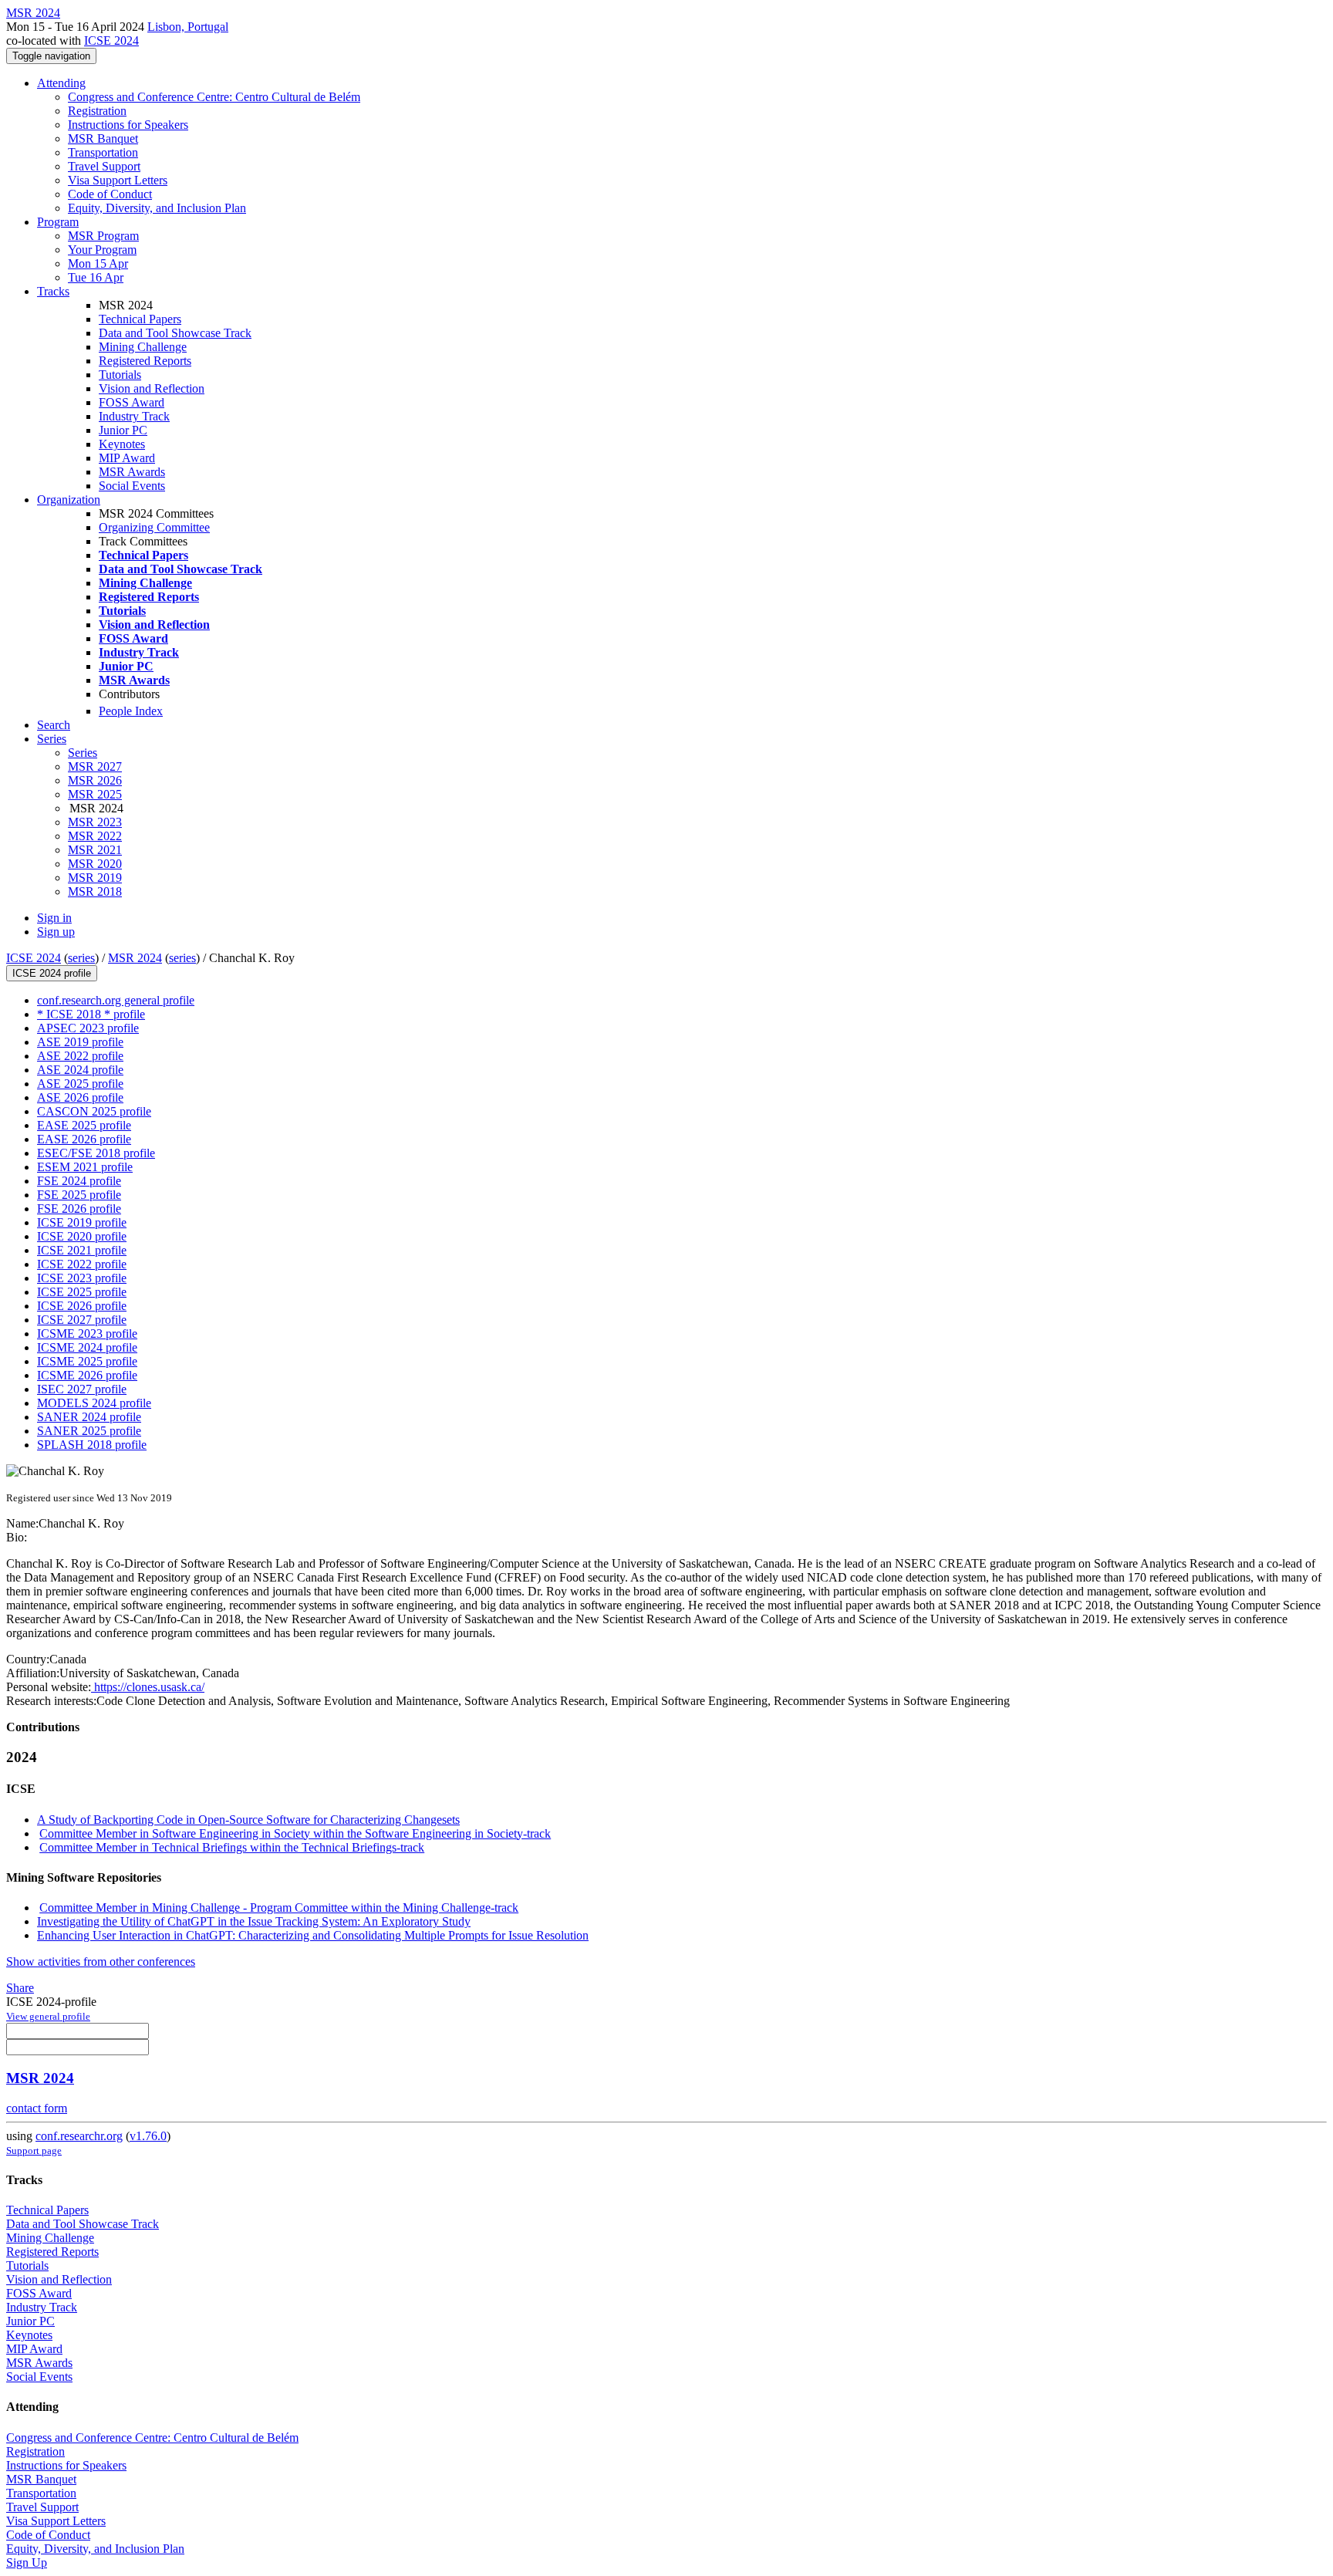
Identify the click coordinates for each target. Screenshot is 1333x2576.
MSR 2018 (95, 891)
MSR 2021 (95, 850)
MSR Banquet (103, 138)
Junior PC (123, 430)
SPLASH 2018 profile (92, 1445)
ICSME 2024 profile (87, 1347)
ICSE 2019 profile (82, 1222)
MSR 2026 (95, 780)
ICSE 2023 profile (82, 1278)
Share (20, 1988)
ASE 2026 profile (80, 1097)
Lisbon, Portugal (188, 27)
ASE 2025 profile (80, 1084)
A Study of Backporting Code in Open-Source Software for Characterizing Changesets (248, 1820)
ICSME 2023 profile (87, 1334)
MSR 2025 (95, 794)
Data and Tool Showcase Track (175, 333)
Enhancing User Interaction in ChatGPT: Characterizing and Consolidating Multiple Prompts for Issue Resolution (313, 1935)
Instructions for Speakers (128, 125)
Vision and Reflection (152, 388)
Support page (34, 2151)
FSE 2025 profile (79, 1195)
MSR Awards (132, 472)
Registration (97, 111)
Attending (61, 83)
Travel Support (104, 166)
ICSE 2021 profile (82, 1250)
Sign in (54, 918)
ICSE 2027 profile (82, 1320)
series (81, 958)
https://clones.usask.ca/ (148, 1687)
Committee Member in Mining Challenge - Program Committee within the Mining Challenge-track (279, 1908)
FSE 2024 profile (79, 1181)
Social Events (132, 486)
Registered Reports (145, 361)
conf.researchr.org (79, 2136)
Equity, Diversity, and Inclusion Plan (157, 208)
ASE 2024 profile (80, 1070)
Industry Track (134, 416)
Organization (69, 500)
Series (83, 753)
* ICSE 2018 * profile (91, 1014)
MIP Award (127, 458)
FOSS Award (132, 402)
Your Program (102, 250)
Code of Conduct (110, 194)
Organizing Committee (154, 527)
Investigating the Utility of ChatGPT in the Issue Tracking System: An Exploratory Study (254, 1921)
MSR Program (103, 236)
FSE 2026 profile (79, 1209)
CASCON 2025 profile (94, 1111)
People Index (131, 711)
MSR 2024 (135, 958)
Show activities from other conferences (101, 1962)
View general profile (48, 2016)
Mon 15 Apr (98, 263)
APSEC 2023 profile (88, 1028)
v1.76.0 (148, 2136)
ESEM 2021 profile (85, 1167)
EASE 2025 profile (84, 1125)
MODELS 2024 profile (94, 1403)
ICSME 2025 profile (87, 1361)
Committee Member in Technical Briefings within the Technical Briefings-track (232, 1847)
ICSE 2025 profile (82, 1292)
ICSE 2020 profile (82, 1236)
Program (58, 222)
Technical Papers (140, 319)
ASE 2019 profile (80, 1042)
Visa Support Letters (118, 180)
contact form (37, 2108)
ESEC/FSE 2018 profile (96, 1153)
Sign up (56, 932)
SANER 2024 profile (89, 1417)
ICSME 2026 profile (87, 1375)
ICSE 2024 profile (52, 973)
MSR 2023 (95, 822)
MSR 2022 (95, 836)
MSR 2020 (95, 864)
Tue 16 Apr (96, 277)
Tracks (53, 291)
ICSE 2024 (111, 41)
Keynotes (122, 444)
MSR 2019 (95, 878)
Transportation (103, 152)
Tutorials (120, 375)
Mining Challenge (143, 347)
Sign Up (27, 2562)
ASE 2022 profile (80, 1056)
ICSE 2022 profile (82, 1264)
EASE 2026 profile (84, 1139)
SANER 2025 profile (89, 1431)
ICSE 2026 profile (82, 1306)
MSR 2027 (95, 766)
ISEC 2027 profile (82, 1389)
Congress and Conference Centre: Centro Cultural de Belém (214, 97)
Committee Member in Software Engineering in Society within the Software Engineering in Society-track (295, 1833)
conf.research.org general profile (116, 1000)
